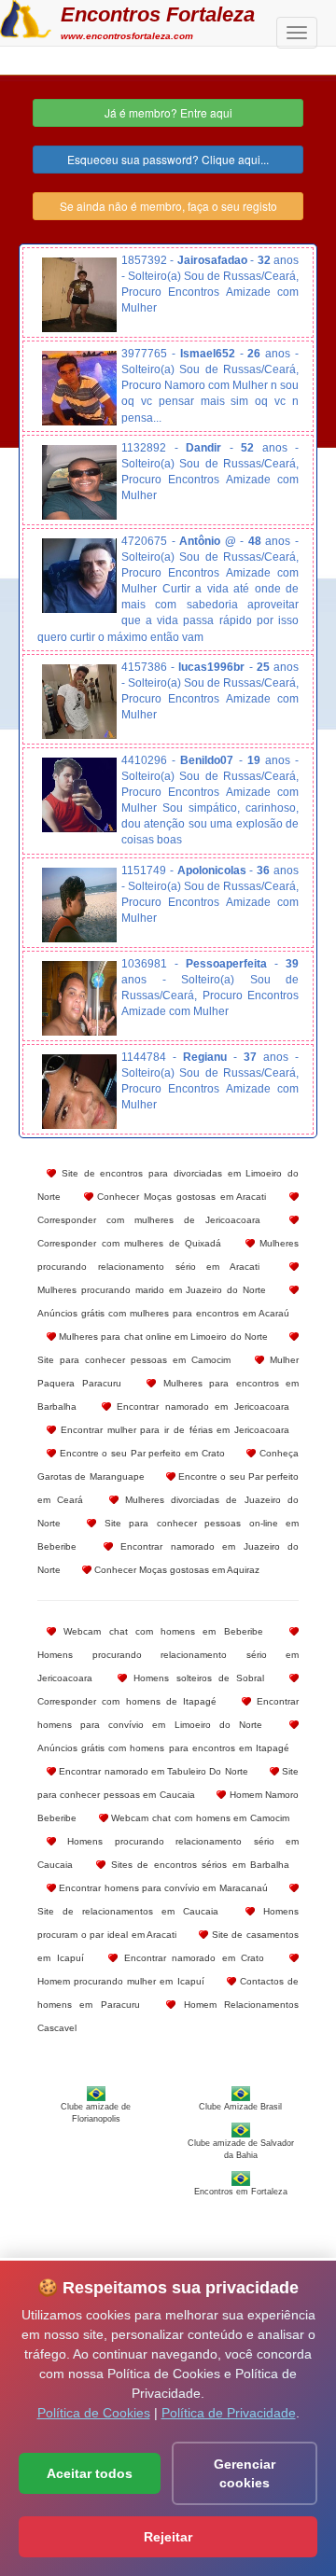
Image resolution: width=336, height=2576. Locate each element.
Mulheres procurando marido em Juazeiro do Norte (152, 1290)
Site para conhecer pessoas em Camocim (134, 1360)
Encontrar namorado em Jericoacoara (200, 1406)
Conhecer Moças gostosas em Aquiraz (175, 1570)
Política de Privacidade (229, 2413)
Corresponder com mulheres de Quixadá (129, 1243)
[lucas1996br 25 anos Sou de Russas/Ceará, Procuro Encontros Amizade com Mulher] (79, 702)
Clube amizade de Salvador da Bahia (241, 2149)
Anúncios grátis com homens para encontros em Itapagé (163, 1748)
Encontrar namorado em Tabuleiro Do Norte (152, 1771)
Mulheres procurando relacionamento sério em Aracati (168, 1255)
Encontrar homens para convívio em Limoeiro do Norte (168, 1713)
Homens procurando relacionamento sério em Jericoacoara (168, 1666)
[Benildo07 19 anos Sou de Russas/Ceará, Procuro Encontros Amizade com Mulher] (79, 795)
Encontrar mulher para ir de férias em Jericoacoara (173, 1430)
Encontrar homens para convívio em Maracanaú (162, 1888)
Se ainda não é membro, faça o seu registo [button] (168, 206)
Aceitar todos (90, 2473)
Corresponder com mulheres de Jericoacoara (149, 1220)
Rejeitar (168, 2537)
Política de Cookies (94, 2413)
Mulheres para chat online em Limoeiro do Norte (162, 1337)
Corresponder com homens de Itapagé (127, 1701)
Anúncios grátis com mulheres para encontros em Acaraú (163, 1313)
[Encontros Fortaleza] (26, 17)
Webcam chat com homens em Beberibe (160, 1631)
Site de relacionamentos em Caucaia (128, 1911)
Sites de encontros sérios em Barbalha (197, 1865)
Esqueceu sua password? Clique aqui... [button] (168, 159)
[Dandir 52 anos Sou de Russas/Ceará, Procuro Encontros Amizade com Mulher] (79, 482)
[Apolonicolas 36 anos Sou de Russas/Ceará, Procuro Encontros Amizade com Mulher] (79, 905)
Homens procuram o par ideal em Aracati (168, 1923)
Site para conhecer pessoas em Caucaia (168, 1783)
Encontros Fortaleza (158, 14)
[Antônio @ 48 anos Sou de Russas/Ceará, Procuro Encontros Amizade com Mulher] (79, 576)
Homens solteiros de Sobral (196, 1678)
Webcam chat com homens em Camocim (199, 1818)
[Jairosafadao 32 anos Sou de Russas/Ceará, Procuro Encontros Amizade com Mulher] (79, 295)
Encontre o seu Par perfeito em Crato (140, 1453)
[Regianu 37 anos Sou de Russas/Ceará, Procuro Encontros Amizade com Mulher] (79, 1092)
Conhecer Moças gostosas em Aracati (180, 1197)
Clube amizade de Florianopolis (96, 2113)
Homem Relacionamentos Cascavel (168, 2016)
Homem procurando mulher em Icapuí (121, 1981)
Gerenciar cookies (245, 2473)
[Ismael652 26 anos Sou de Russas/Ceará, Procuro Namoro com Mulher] (79, 388)
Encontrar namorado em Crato (191, 1958)
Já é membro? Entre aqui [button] (168, 112)
